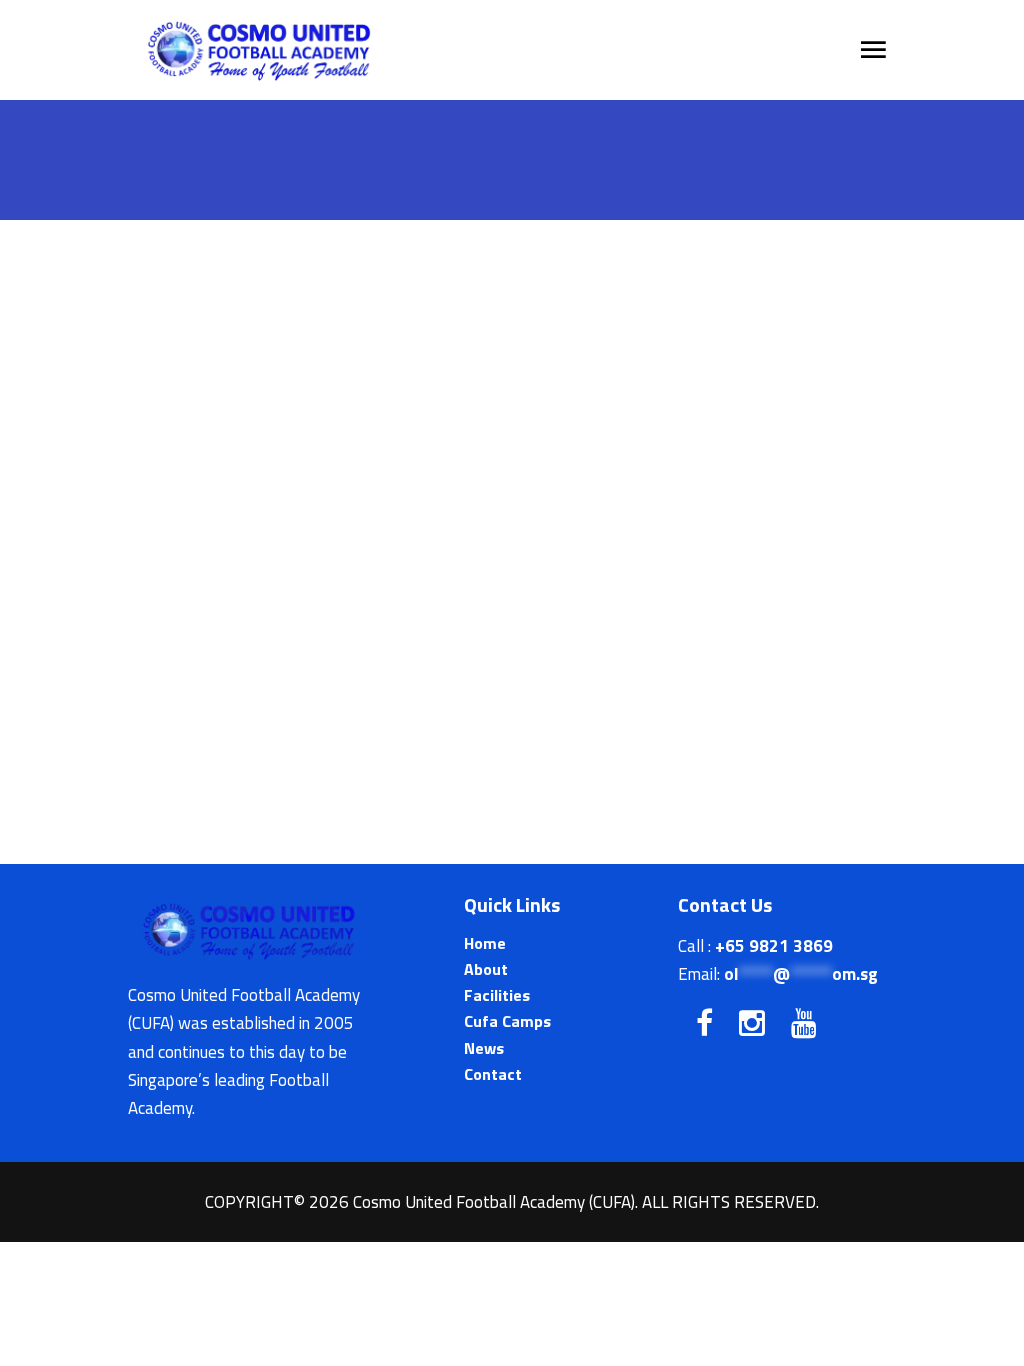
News (484, 1048)
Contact (493, 1074)
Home (485, 943)
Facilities (497, 995)
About (486, 969)
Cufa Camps (507, 1021)
